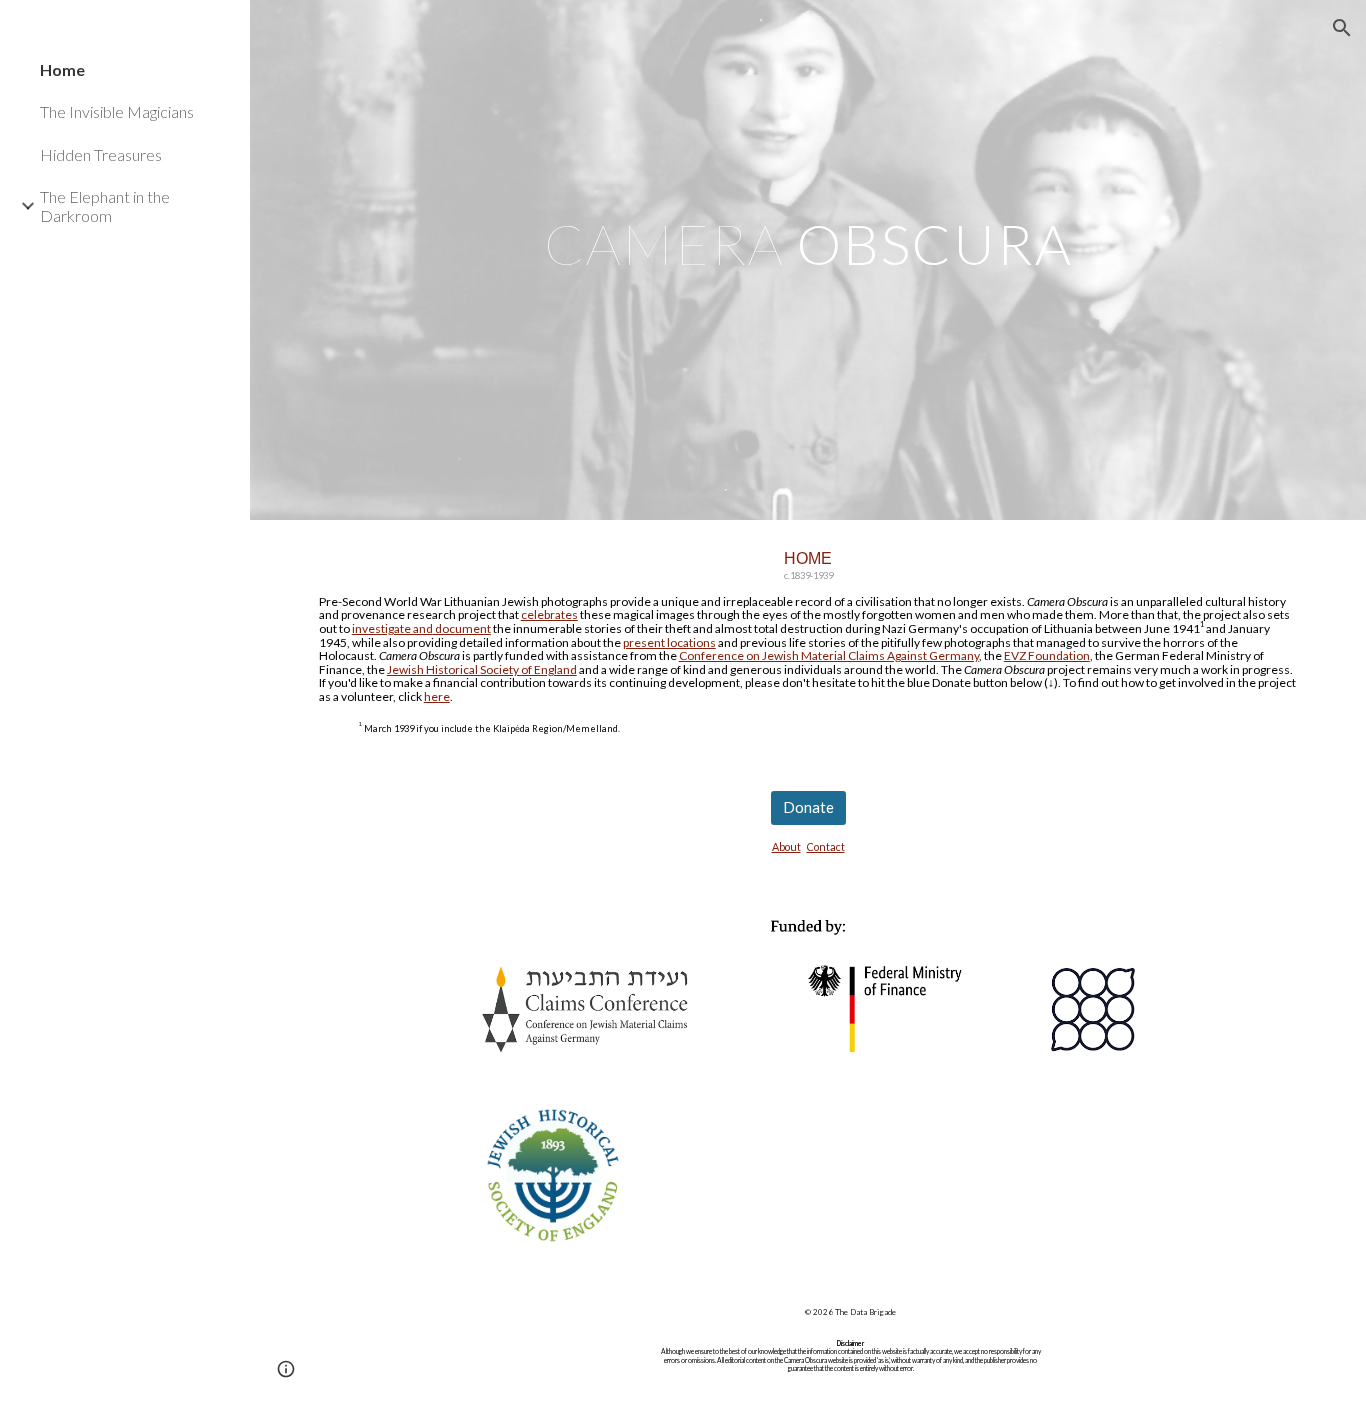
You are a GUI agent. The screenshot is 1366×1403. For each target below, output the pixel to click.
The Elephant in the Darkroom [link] (105, 206)
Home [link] (62, 69)
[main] (808, 259)
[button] (1342, 28)
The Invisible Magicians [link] (117, 111)
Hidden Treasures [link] (101, 154)
